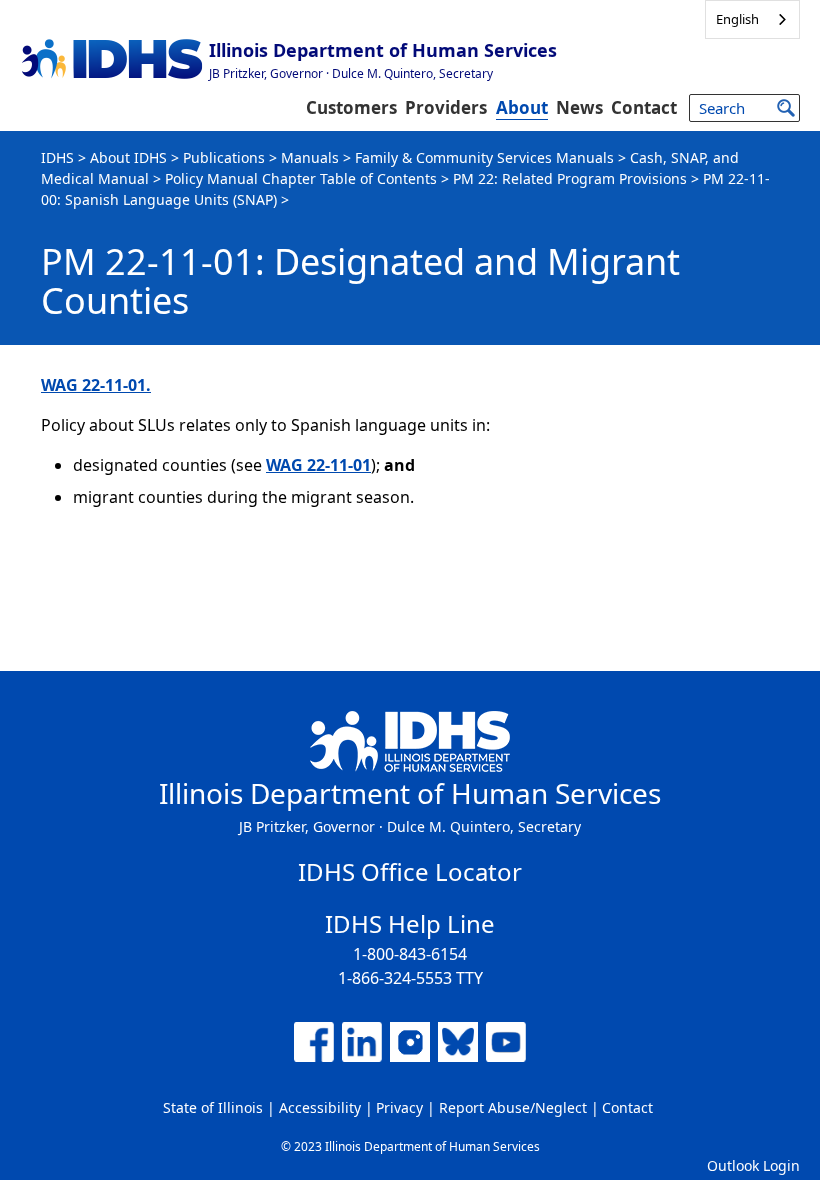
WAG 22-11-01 (318, 465)
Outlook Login (753, 1165)
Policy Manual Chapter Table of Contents (301, 178)
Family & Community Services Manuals (484, 157)
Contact (644, 107)
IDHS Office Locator (410, 871)
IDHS (57, 157)
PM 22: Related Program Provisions (570, 178)
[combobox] (752, 19)
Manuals (310, 157)
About (522, 107)
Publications (224, 157)
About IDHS (128, 157)
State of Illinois (213, 1107)
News (579, 107)
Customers (351, 107)
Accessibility (320, 1107)
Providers (446, 107)
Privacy (399, 1107)
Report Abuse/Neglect (513, 1107)
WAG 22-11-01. (96, 385)
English (737, 19)
